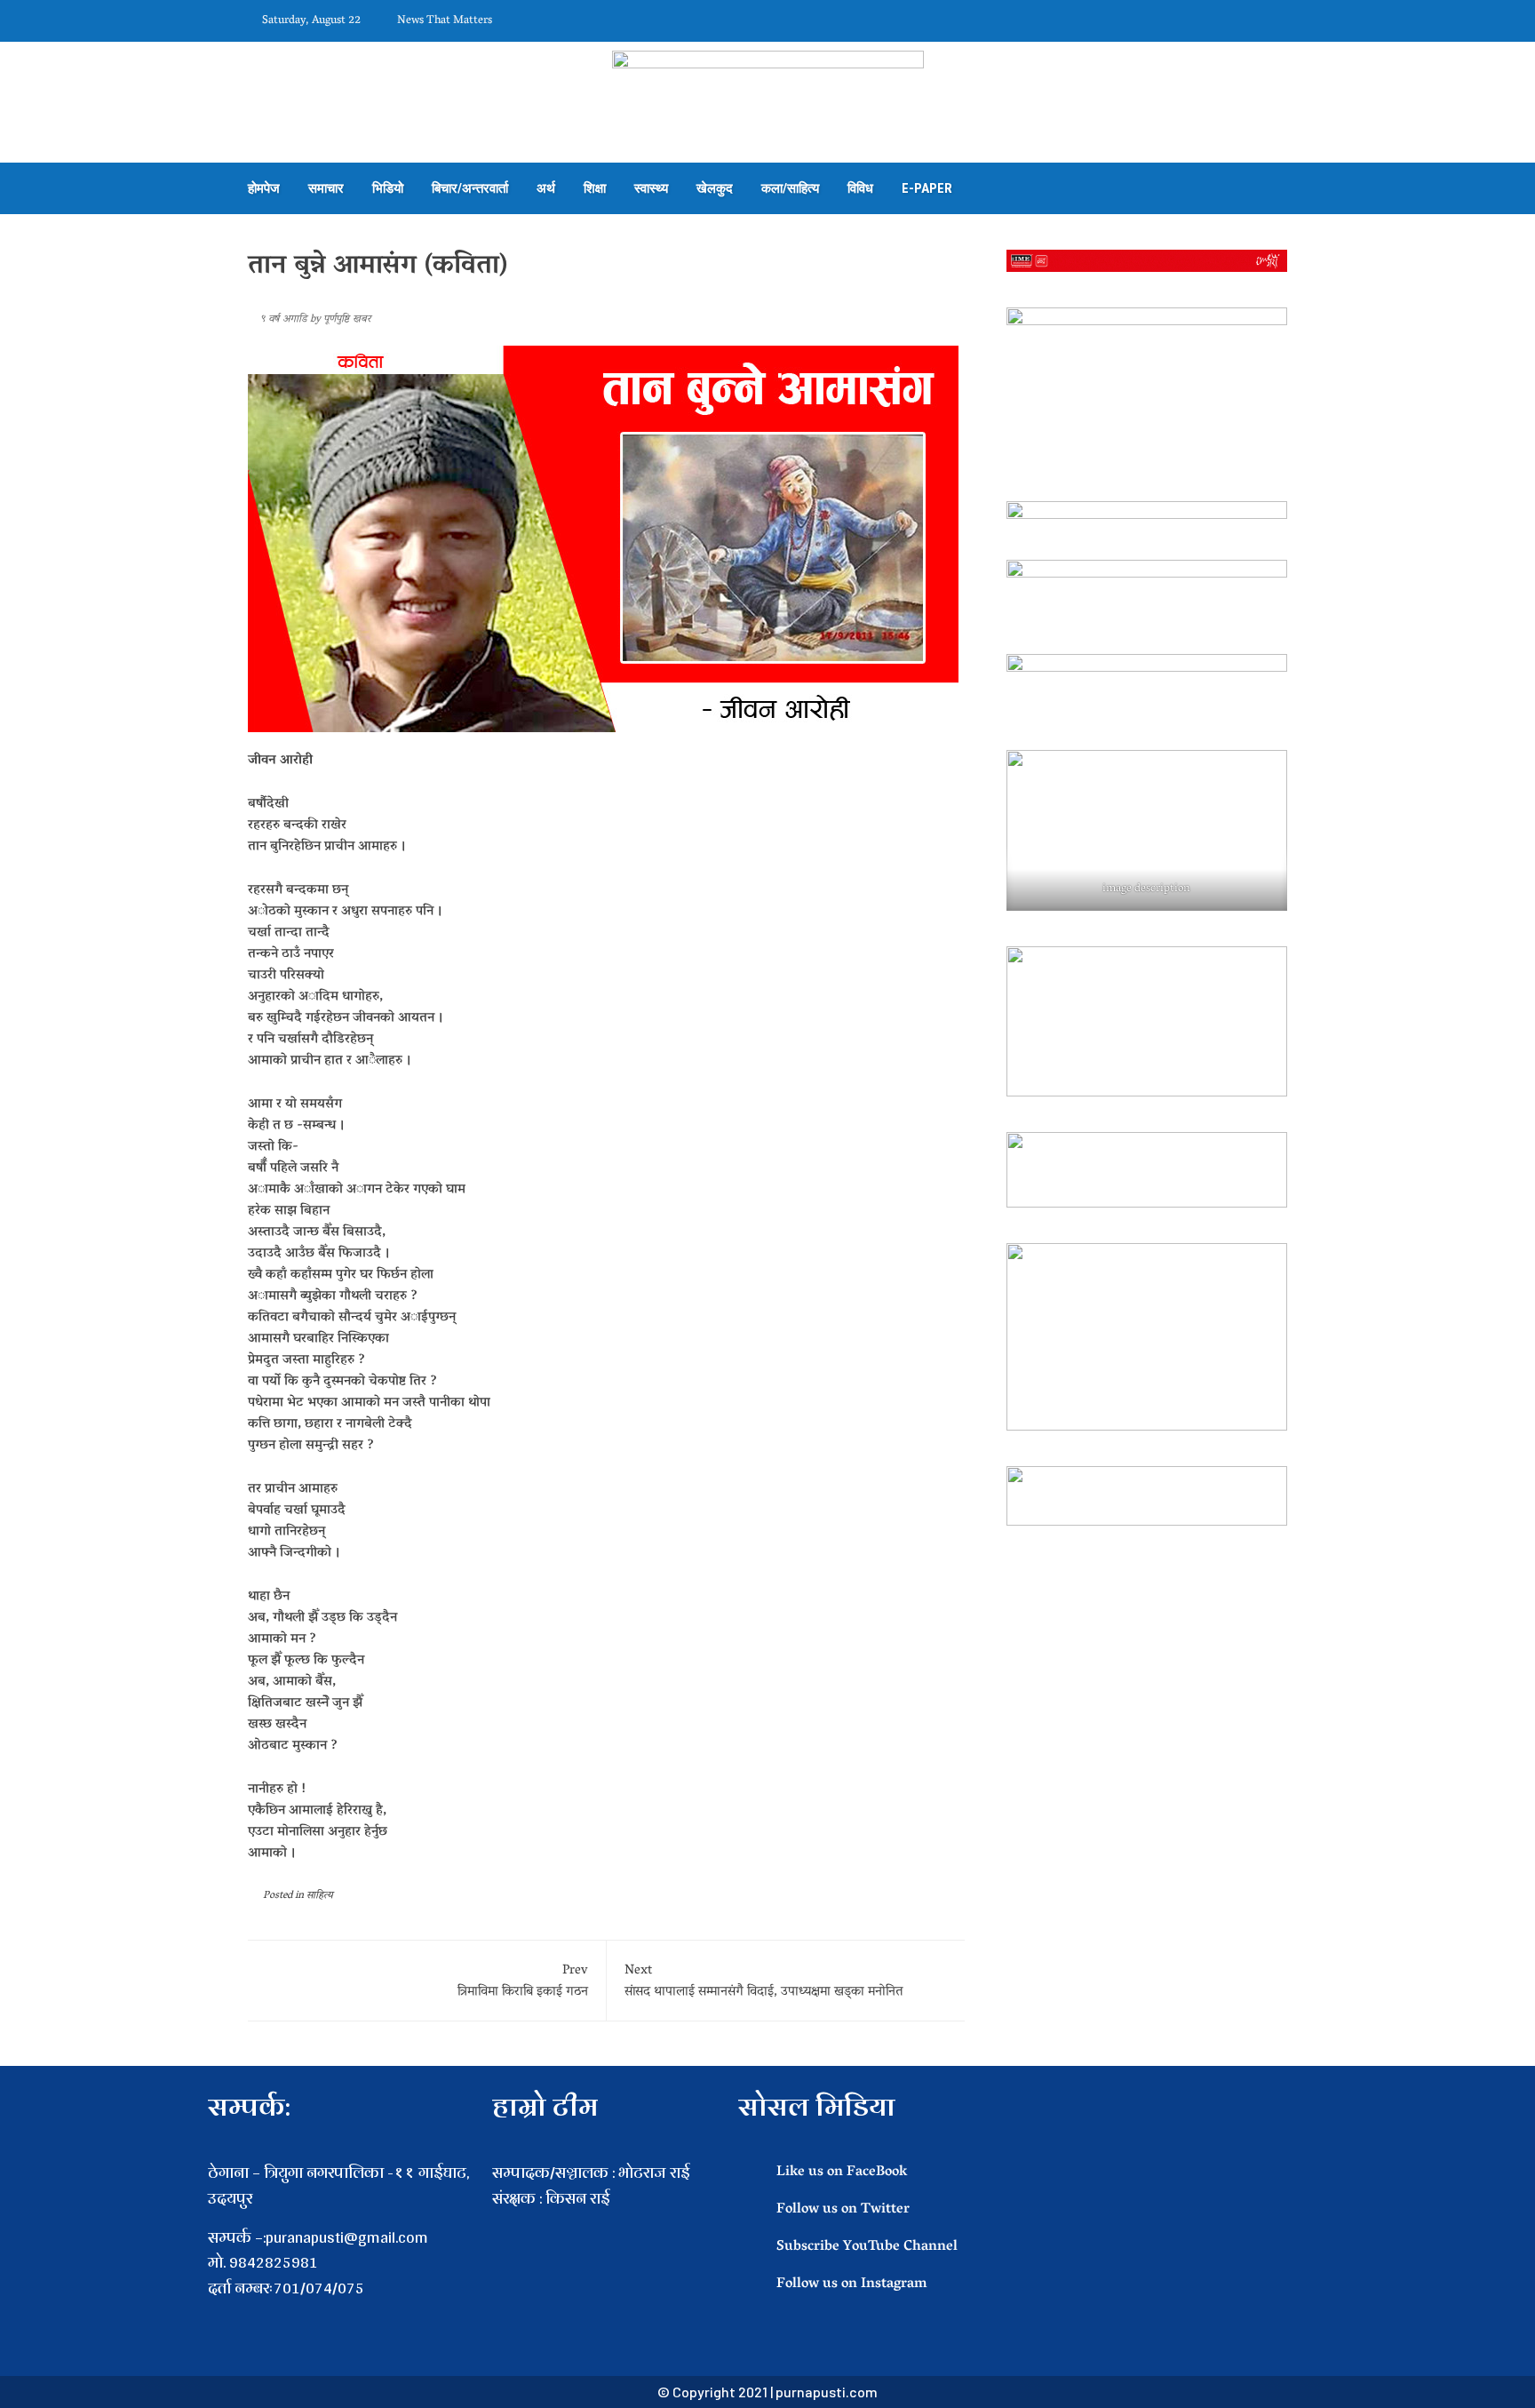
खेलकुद (715, 188)
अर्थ (546, 188)
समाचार (326, 188)
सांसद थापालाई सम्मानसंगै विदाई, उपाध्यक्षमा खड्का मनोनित (764, 1981)
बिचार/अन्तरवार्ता (470, 188)
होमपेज (264, 188)
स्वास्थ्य (651, 188)
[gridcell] (606, 2225)
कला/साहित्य (790, 188)
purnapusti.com (827, 2392)
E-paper (927, 188)
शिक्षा (595, 188)
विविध (860, 188)
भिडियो (388, 188)
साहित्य (320, 1896)
